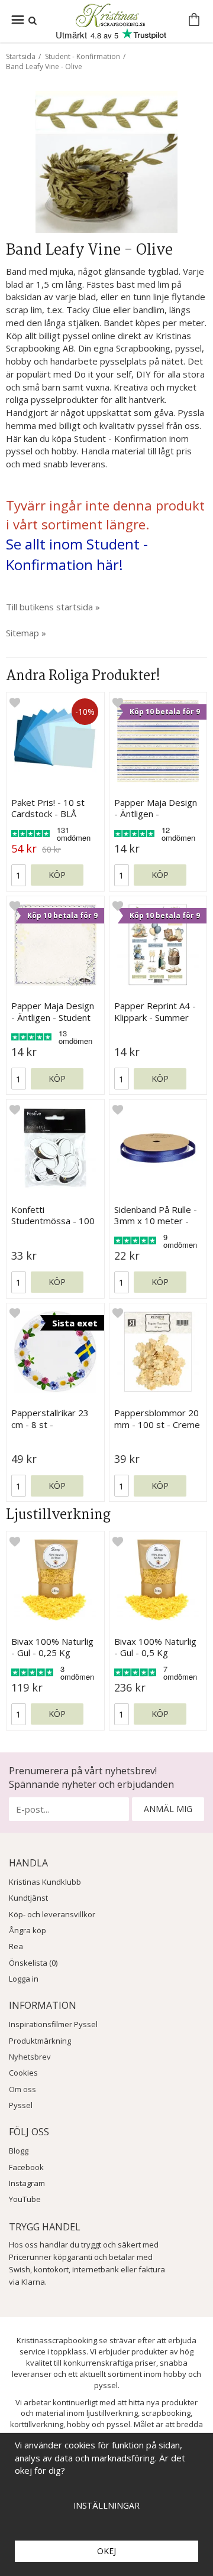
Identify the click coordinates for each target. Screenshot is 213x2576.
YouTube (25, 2199)
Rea (16, 1946)
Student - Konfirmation (83, 56)
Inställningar (106, 2505)
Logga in (24, 1979)
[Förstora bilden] (106, 161)
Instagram (27, 2183)
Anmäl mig (168, 1809)
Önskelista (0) (33, 1963)
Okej (106, 2551)
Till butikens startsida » (53, 607)
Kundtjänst (28, 1898)
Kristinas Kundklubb (45, 1882)
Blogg (19, 2151)
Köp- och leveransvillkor (52, 1914)
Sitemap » (26, 633)
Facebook (26, 2167)
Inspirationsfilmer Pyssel (53, 2024)
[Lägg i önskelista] (15, 702)
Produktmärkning (40, 2041)
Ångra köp (28, 1930)
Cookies (23, 2073)
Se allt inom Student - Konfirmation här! (77, 554)
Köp (57, 875)
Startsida (21, 56)
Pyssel (21, 2105)
